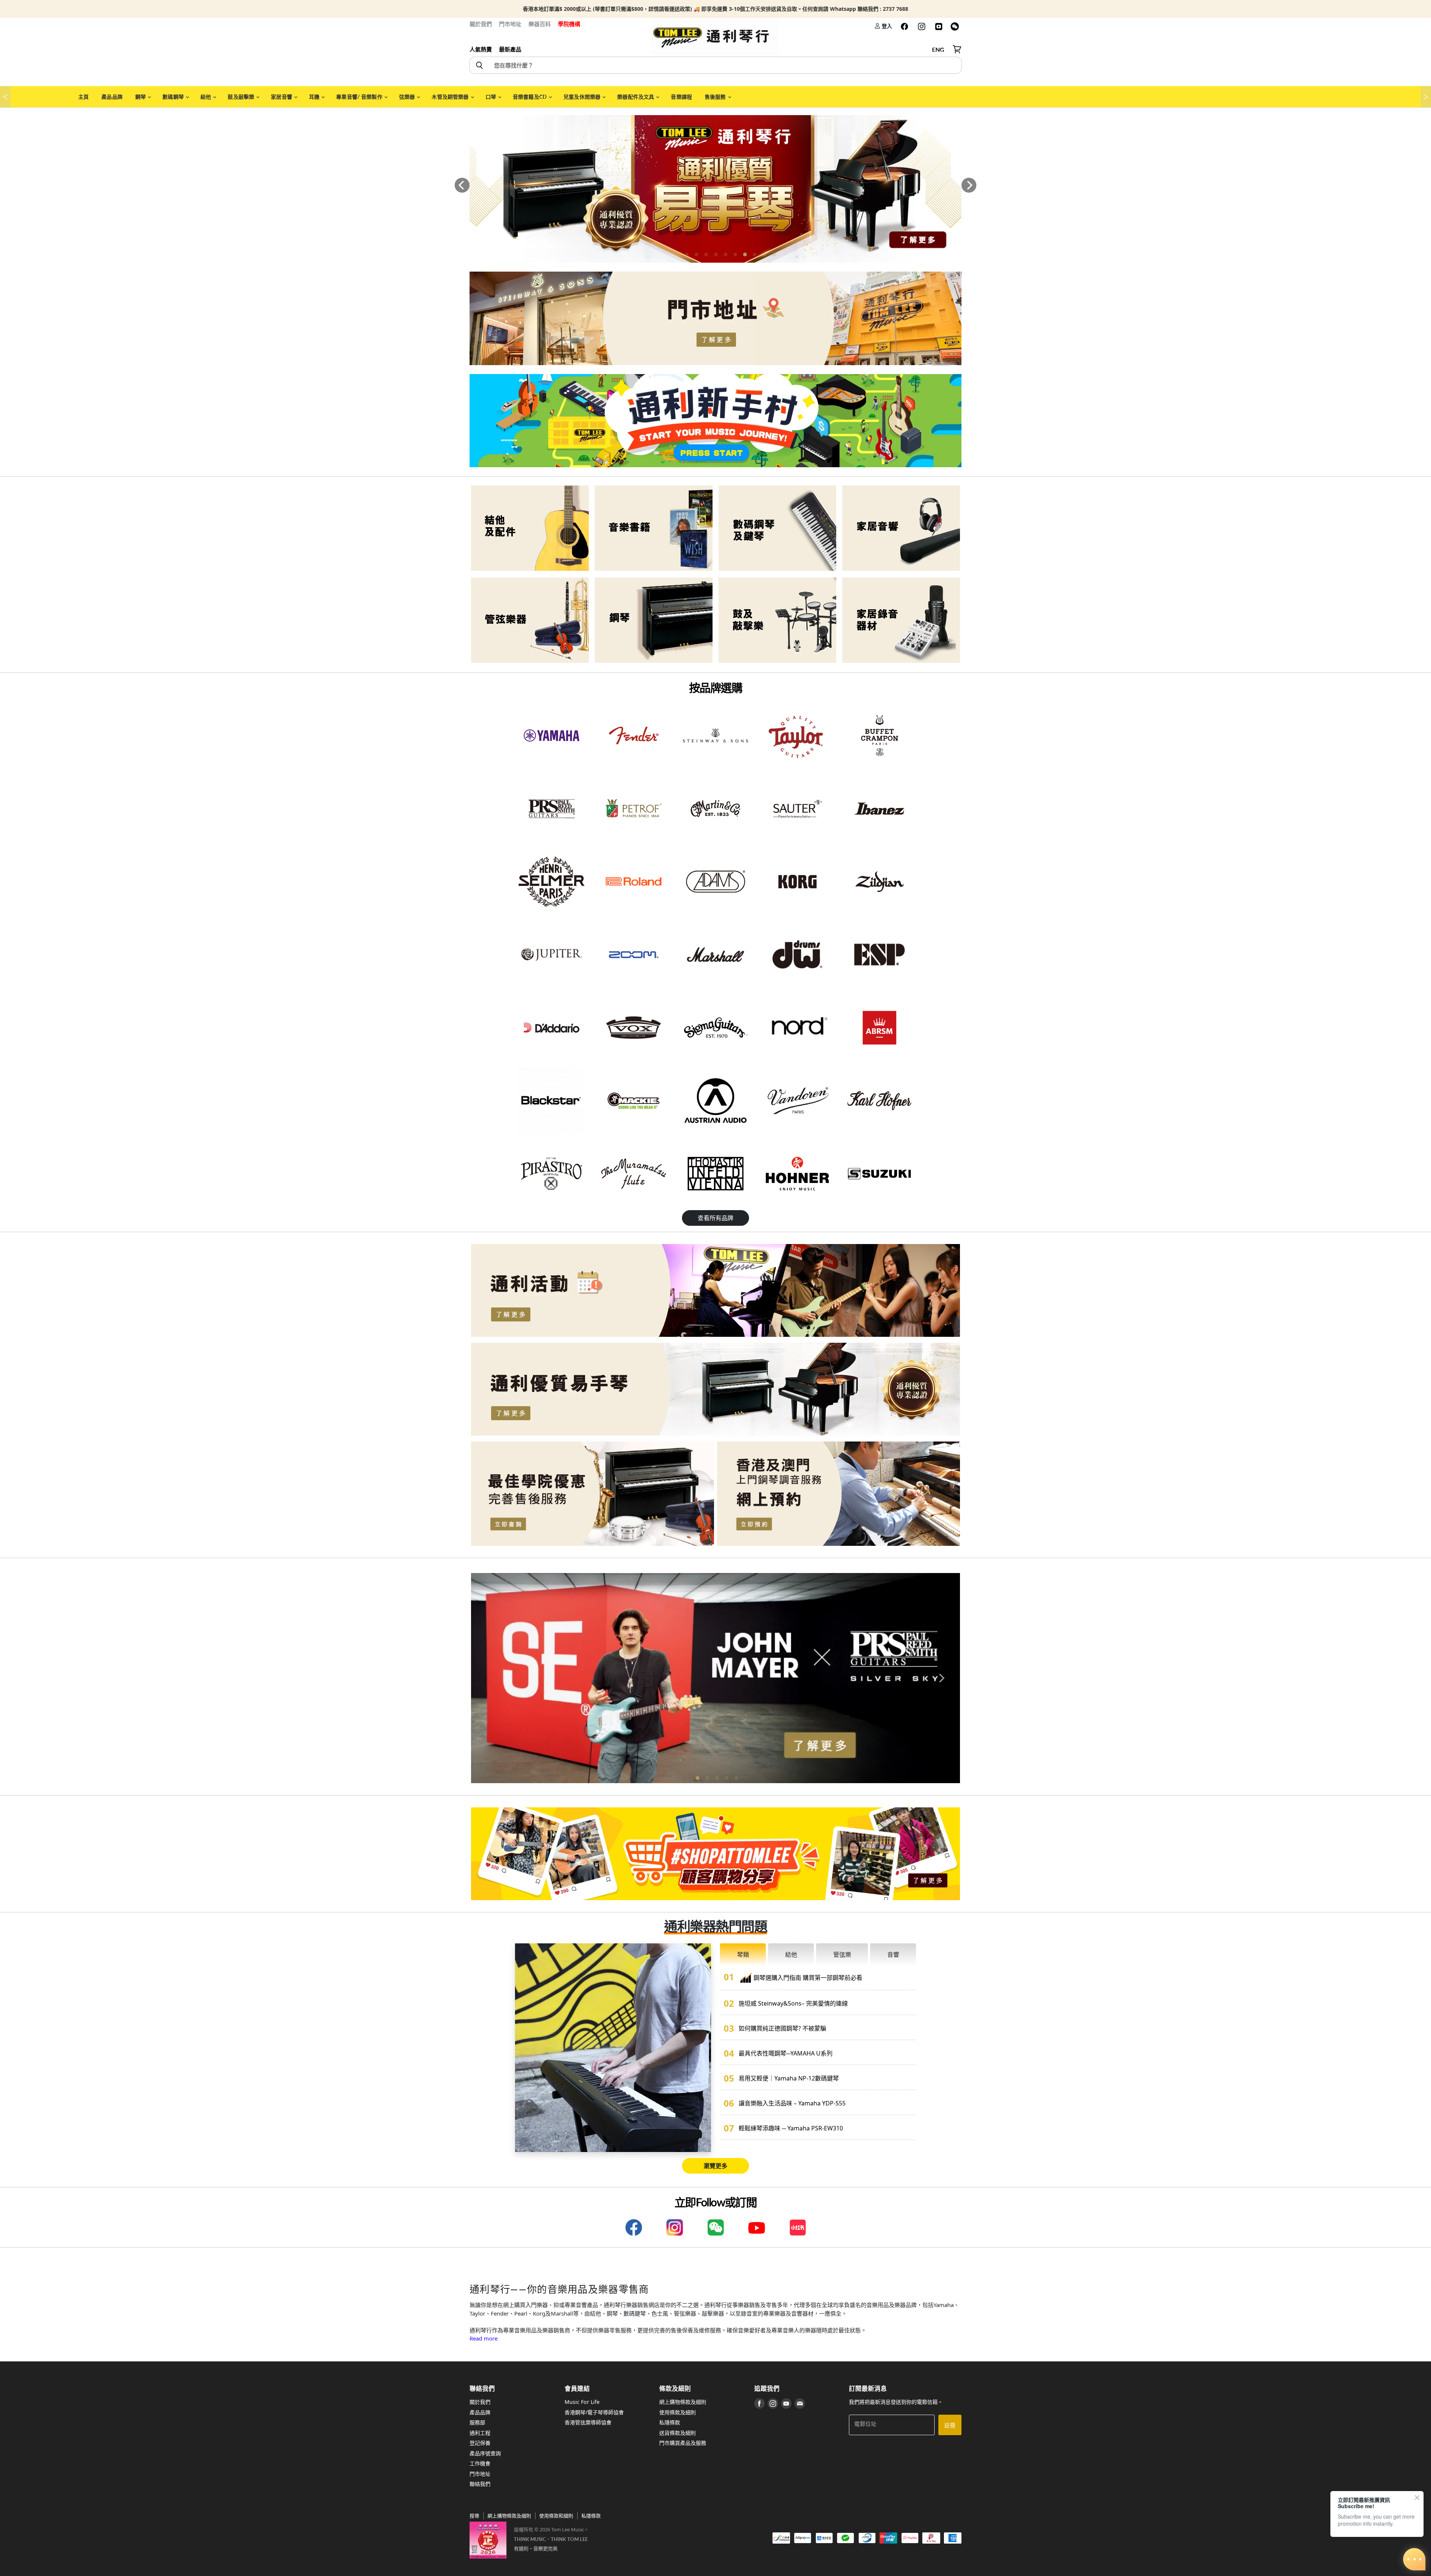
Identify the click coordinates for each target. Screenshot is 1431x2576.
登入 (886, 26)
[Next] (969, 185)
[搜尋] (479, 65)
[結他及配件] (530, 528)
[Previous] (462, 185)
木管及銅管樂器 (451, 97)
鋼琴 (141, 97)
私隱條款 (670, 2422)
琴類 (743, 1955)
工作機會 (480, 2463)
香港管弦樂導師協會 (588, 2422)
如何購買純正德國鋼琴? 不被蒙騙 (782, 2028)
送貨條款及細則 (677, 2433)
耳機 (315, 97)
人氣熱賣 (481, 49)
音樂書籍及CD (530, 97)
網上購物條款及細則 (683, 2402)
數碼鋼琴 (174, 97)
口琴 (491, 97)
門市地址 (510, 24)
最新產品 (510, 49)
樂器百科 (540, 24)
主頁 (83, 97)
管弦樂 (842, 1955)
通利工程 (480, 2433)
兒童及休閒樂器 (582, 97)
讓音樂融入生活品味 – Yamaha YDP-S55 (792, 2103)
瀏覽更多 (715, 2166)
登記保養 (480, 2443)
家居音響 (282, 97)
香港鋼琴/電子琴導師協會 (594, 2412)
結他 (206, 97)
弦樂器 (408, 97)
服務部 (477, 2422)
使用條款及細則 (677, 2412)
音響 (893, 1955)
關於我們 (481, 24)
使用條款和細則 (556, 2516)
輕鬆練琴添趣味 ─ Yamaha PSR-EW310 (791, 2128)
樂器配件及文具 (636, 97)
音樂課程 (681, 97)
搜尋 (474, 2516)
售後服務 (716, 97)
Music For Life (582, 2402)
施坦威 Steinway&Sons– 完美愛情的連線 (793, 2003)
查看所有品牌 (715, 1218)
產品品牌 (112, 97)
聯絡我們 (480, 2484)
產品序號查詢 (485, 2453)
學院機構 (569, 24)
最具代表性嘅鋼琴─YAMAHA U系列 (786, 2053)
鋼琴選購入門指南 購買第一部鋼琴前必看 (808, 1978)
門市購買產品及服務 (683, 2443)
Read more (484, 2338)
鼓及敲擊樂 (241, 97)
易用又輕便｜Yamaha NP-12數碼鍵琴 (789, 2078)
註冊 (950, 2425)
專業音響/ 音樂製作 (360, 97)
